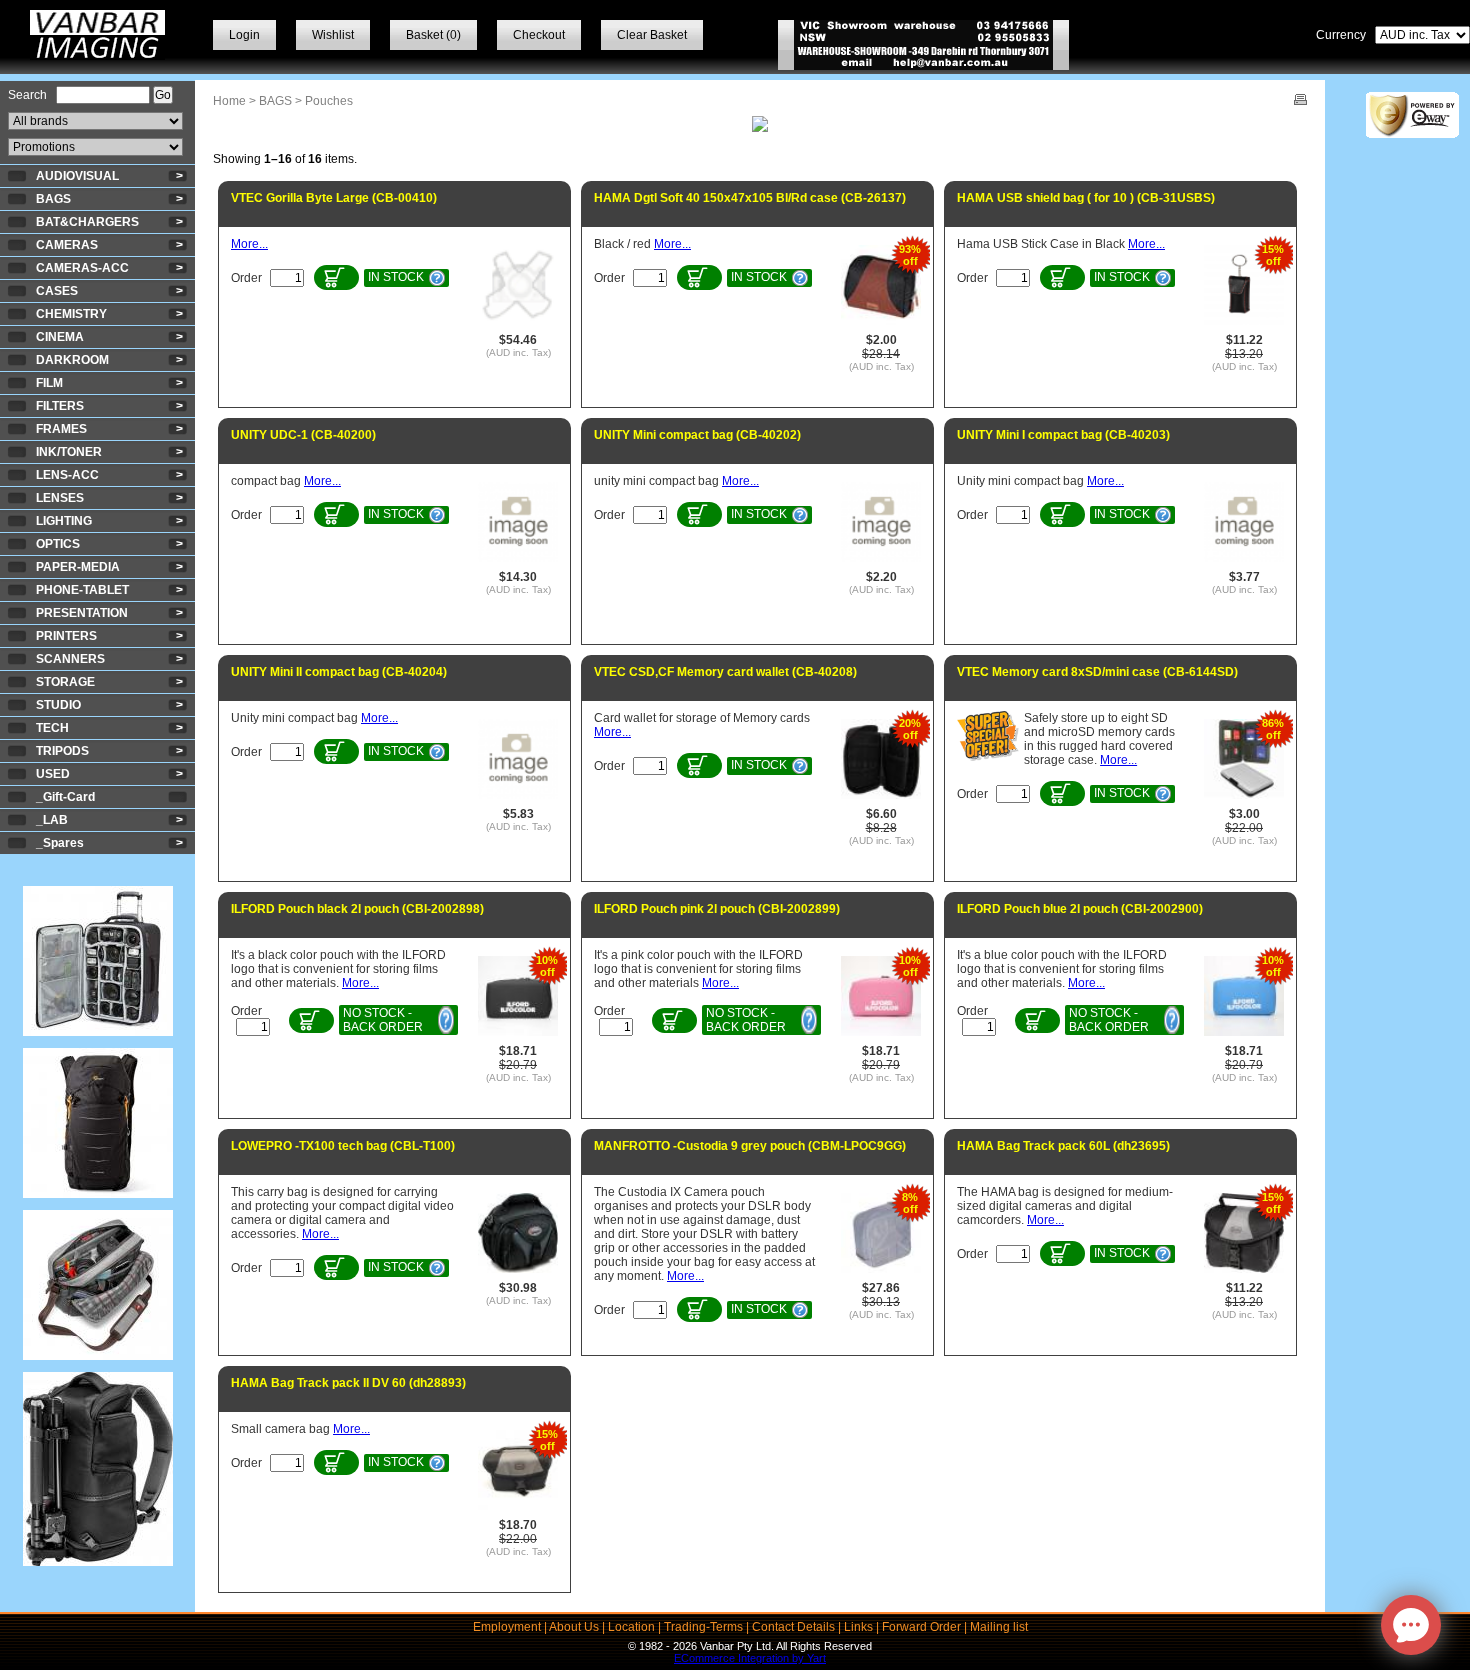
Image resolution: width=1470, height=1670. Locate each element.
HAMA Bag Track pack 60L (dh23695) (1063, 1146)
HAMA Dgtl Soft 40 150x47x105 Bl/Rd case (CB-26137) (750, 198)
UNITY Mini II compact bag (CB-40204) (339, 672)
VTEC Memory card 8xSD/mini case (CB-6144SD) (1097, 672)
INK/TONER (69, 452)
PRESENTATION (82, 613)
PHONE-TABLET (82, 590)
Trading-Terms (703, 1627)
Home (229, 101)
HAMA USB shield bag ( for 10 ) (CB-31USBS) (1086, 198)
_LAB (52, 820)
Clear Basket (652, 35)
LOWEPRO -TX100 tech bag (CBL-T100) (343, 1146)
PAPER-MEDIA (78, 567)
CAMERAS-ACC (82, 268)
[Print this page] (1300, 101)
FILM (49, 383)
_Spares (60, 843)
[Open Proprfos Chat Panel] (1411, 1625)
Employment (507, 1627)
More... (249, 244)
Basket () (433, 35)
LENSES (60, 498)
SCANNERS (70, 659)
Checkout (539, 35)
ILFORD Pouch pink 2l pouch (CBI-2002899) (717, 909)
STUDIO (58, 705)
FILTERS (60, 406)
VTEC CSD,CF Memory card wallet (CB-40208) (725, 672)
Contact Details (793, 1627)
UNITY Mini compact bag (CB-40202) (697, 435)
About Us (574, 1627)
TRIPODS (62, 751)
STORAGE (65, 682)
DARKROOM (72, 360)
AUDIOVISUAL (77, 176)
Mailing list (999, 1627)
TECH (52, 728)
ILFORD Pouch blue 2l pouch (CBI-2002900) (1080, 909)
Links (858, 1627)
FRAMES (61, 429)
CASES (57, 291)
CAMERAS (67, 245)
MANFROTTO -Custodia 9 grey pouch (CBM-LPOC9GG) (750, 1146)
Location (631, 1627)
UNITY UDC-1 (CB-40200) (303, 435)
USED (53, 774)
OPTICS (58, 544)
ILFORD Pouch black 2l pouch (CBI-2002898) (357, 909)
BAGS (53, 199)
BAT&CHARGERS (87, 222)
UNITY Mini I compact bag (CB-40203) (1063, 435)
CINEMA (60, 337)
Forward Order (921, 1627)
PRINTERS (66, 636)
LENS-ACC (67, 475)
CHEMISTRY (71, 314)
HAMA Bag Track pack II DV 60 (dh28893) (348, 1383)
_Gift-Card (65, 797)
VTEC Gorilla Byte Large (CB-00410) (334, 198)
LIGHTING (64, 521)
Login (244, 35)
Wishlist (333, 35)
